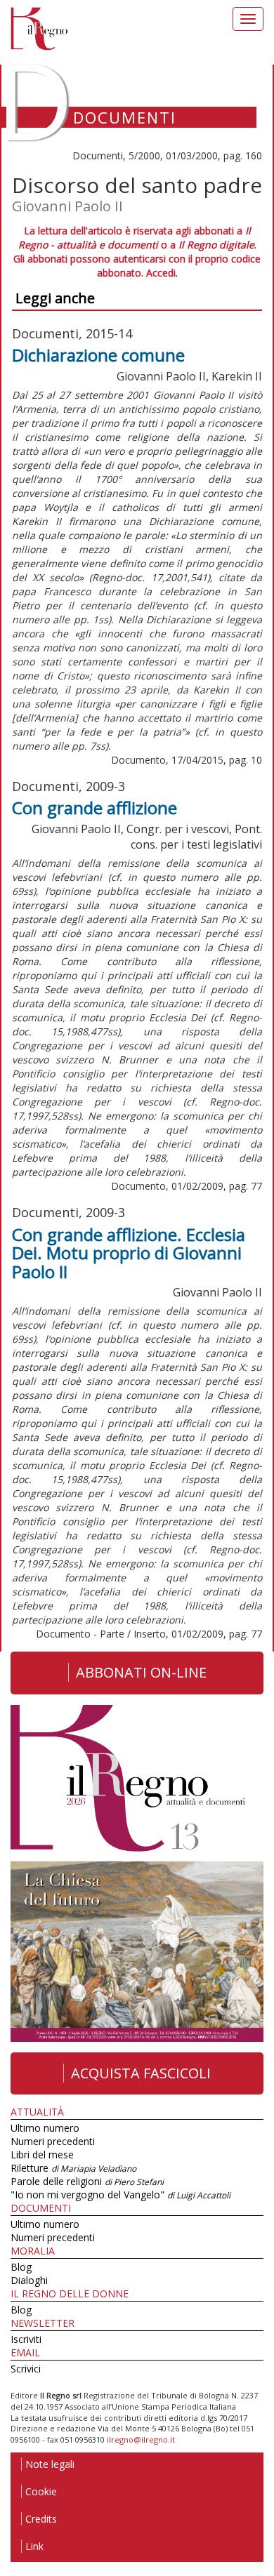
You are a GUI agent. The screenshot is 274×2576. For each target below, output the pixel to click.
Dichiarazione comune (98, 355)
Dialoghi (29, 2280)
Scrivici (26, 2369)
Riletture (73, 2168)
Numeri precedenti (53, 2141)
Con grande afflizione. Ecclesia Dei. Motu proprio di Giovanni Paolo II (129, 1253)
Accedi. (162, 273)
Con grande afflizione (94, 808)
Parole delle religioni (87, 2181)
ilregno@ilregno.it (141, 2439)
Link (34, 2546)
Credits (41, 2519)
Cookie (41, 2491)
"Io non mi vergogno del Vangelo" (120, 2195)
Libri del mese (42, 2155)
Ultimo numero (45, 2128)
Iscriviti (26, 2339)
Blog (21, 2267)
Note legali (50, 2464)
